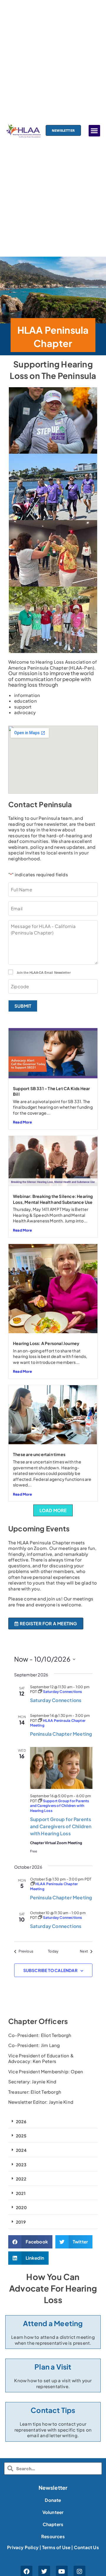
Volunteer (53, 2512)
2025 (21, 2136)
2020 (21, 2207)
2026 (21, 2121)
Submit (23, 1006)
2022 (21, 2179)
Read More (22, 1122)
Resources (53, 2536)
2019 (21, 2222)
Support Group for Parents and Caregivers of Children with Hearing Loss (61, 1826)
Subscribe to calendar (50, 1970)
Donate (53, 2500)
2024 (21, 2150)
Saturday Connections (56, 1700)
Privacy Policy (23, 2547)
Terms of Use (56, 2547)
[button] (94, 131)
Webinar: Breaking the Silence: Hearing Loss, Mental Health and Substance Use (53, 1199)
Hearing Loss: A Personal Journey (46, 1343)
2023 (21, 2165)
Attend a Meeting (53, 2323)
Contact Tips (53, 2410)
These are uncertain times (39, 1454)
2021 (21, 2193)
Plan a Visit (53, 2367)
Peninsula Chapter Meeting (61, 1734)
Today (53, 1951)
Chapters (53, 2524)
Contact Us (86, 2547)
